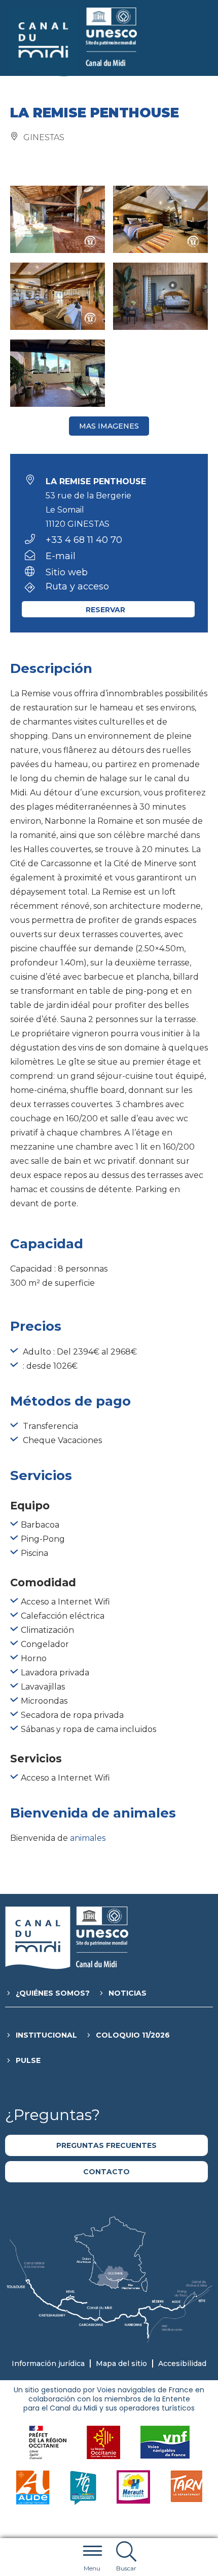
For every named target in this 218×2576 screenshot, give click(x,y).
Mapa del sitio (121, 2363)
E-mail (61, 556)
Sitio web (67, 572)
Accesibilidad (182, 2363)
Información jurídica (48, 2363)
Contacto (106, 2172)
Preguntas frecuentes (106, 2145)
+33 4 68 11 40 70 (84, 540)
